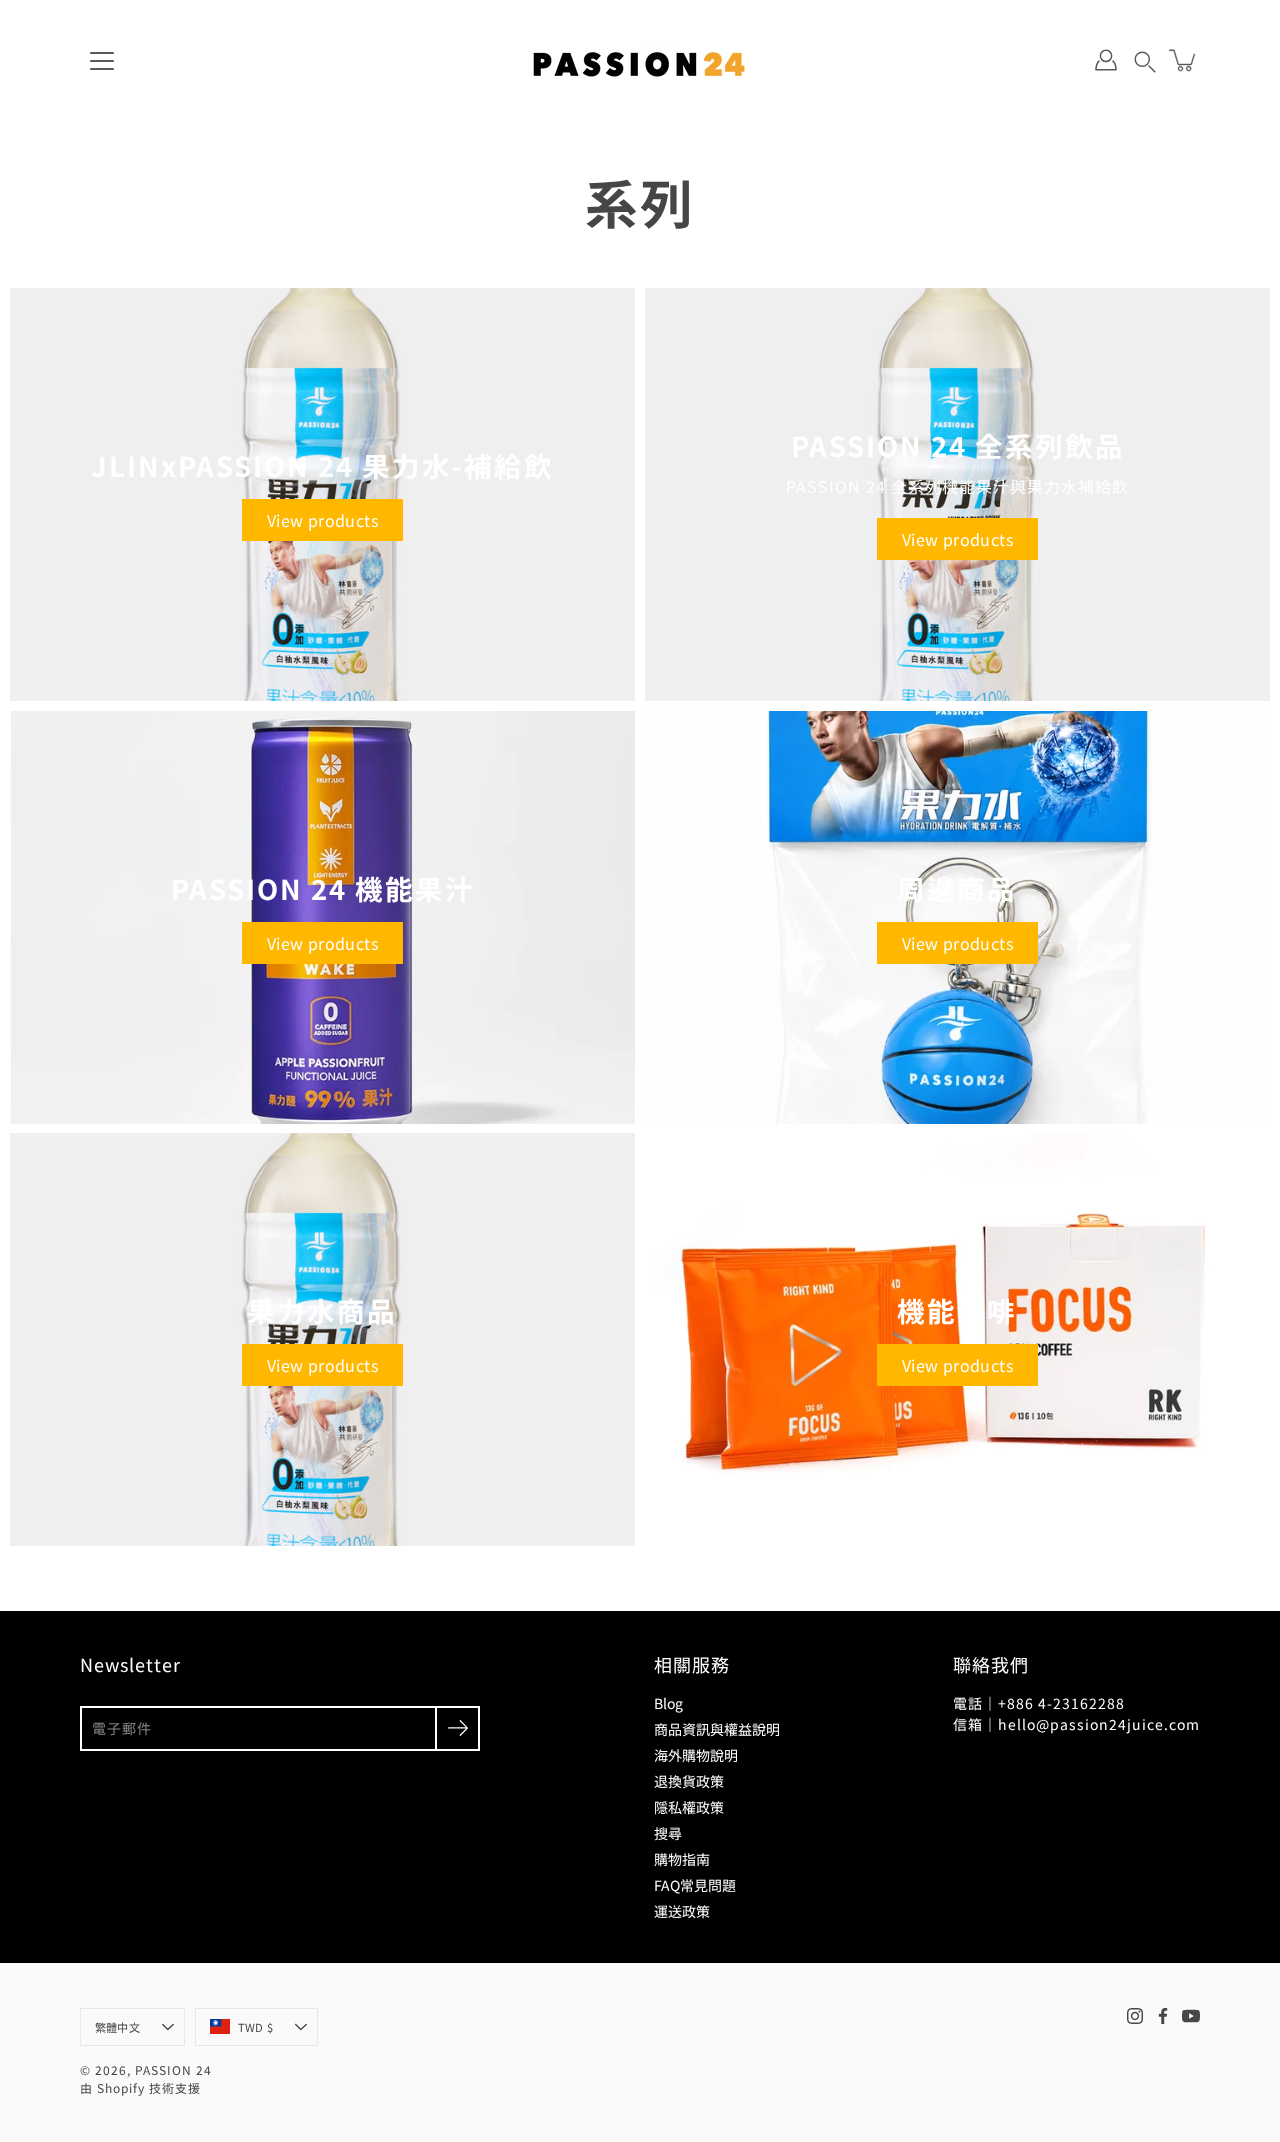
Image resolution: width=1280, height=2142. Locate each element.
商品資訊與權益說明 (717, 1729)
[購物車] (1184, 60)
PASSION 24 (173, 2069)
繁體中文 (117, 2027)
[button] (1145, 60)
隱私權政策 (689, 1807)
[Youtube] (1191, 2016)
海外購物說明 (696, 1755)
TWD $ (255, 2027)
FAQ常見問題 (695, 1885)
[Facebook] (1163, 2016)
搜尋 (668, 1833)
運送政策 (682, 1911)
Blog (668, 1703)
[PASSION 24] (640, 60)
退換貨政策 (689, 1781)
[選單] (102, 61)
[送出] (457, 1728)
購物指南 (682, 1859)
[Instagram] (1135, 2016)
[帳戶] (1106, 60)
